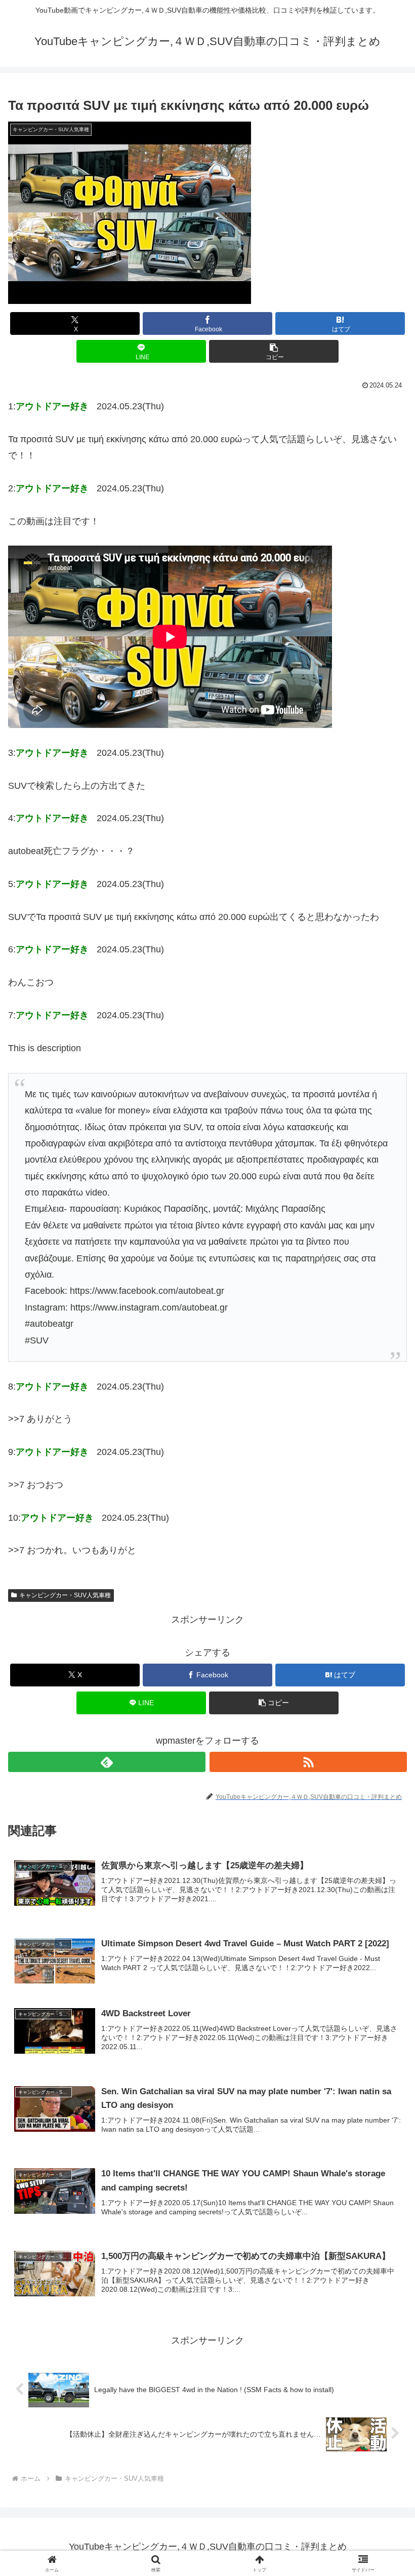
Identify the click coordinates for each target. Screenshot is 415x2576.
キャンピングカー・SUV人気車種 (65, 1595)
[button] (274, 351)
